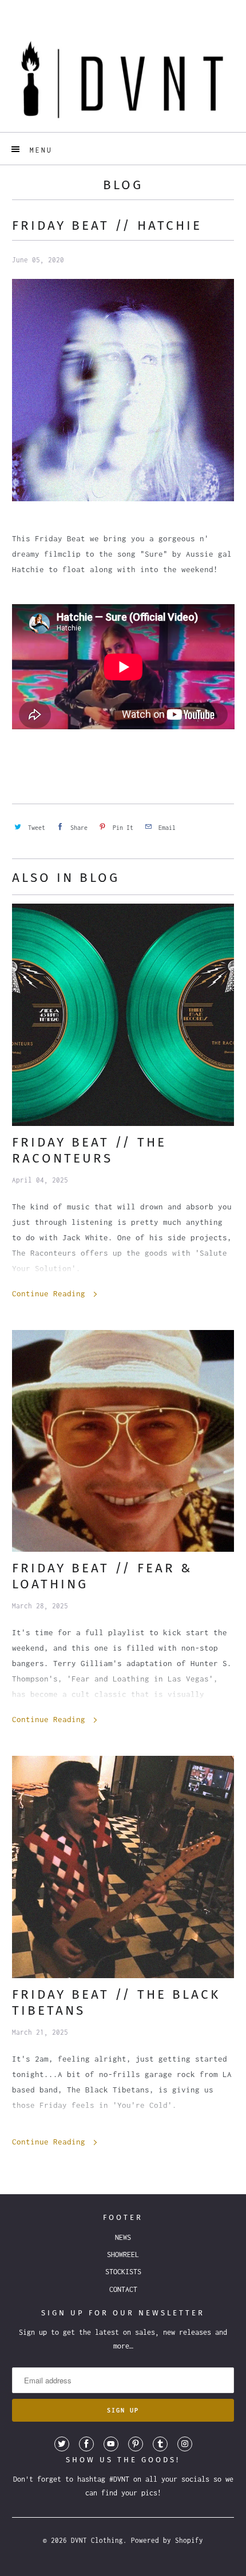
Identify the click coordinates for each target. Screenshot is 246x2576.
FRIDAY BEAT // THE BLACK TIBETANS (116, 2002)
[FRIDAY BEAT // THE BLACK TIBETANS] (123, 1867)
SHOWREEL (123, 2255)
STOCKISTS (123, 2272)
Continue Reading (51, 1293)
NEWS (123, 2237)
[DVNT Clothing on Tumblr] (160, 2444)
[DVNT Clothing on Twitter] (62, 2444)
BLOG (123, 185)
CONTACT (123, 2289)
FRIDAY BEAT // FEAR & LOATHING (102, 1576)
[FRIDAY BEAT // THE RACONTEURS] (123, 1015)
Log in (113, 9)
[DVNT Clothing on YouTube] (111, 2444)
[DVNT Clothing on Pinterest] (136, 2444)
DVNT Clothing (97, 2540)
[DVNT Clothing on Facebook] (86, 2444)
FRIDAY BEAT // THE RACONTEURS (89, 1150)
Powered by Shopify (167, 2540)
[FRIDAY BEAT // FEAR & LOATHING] (123, 1441)
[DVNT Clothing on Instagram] (185, 2444)
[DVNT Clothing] (123, 79)
